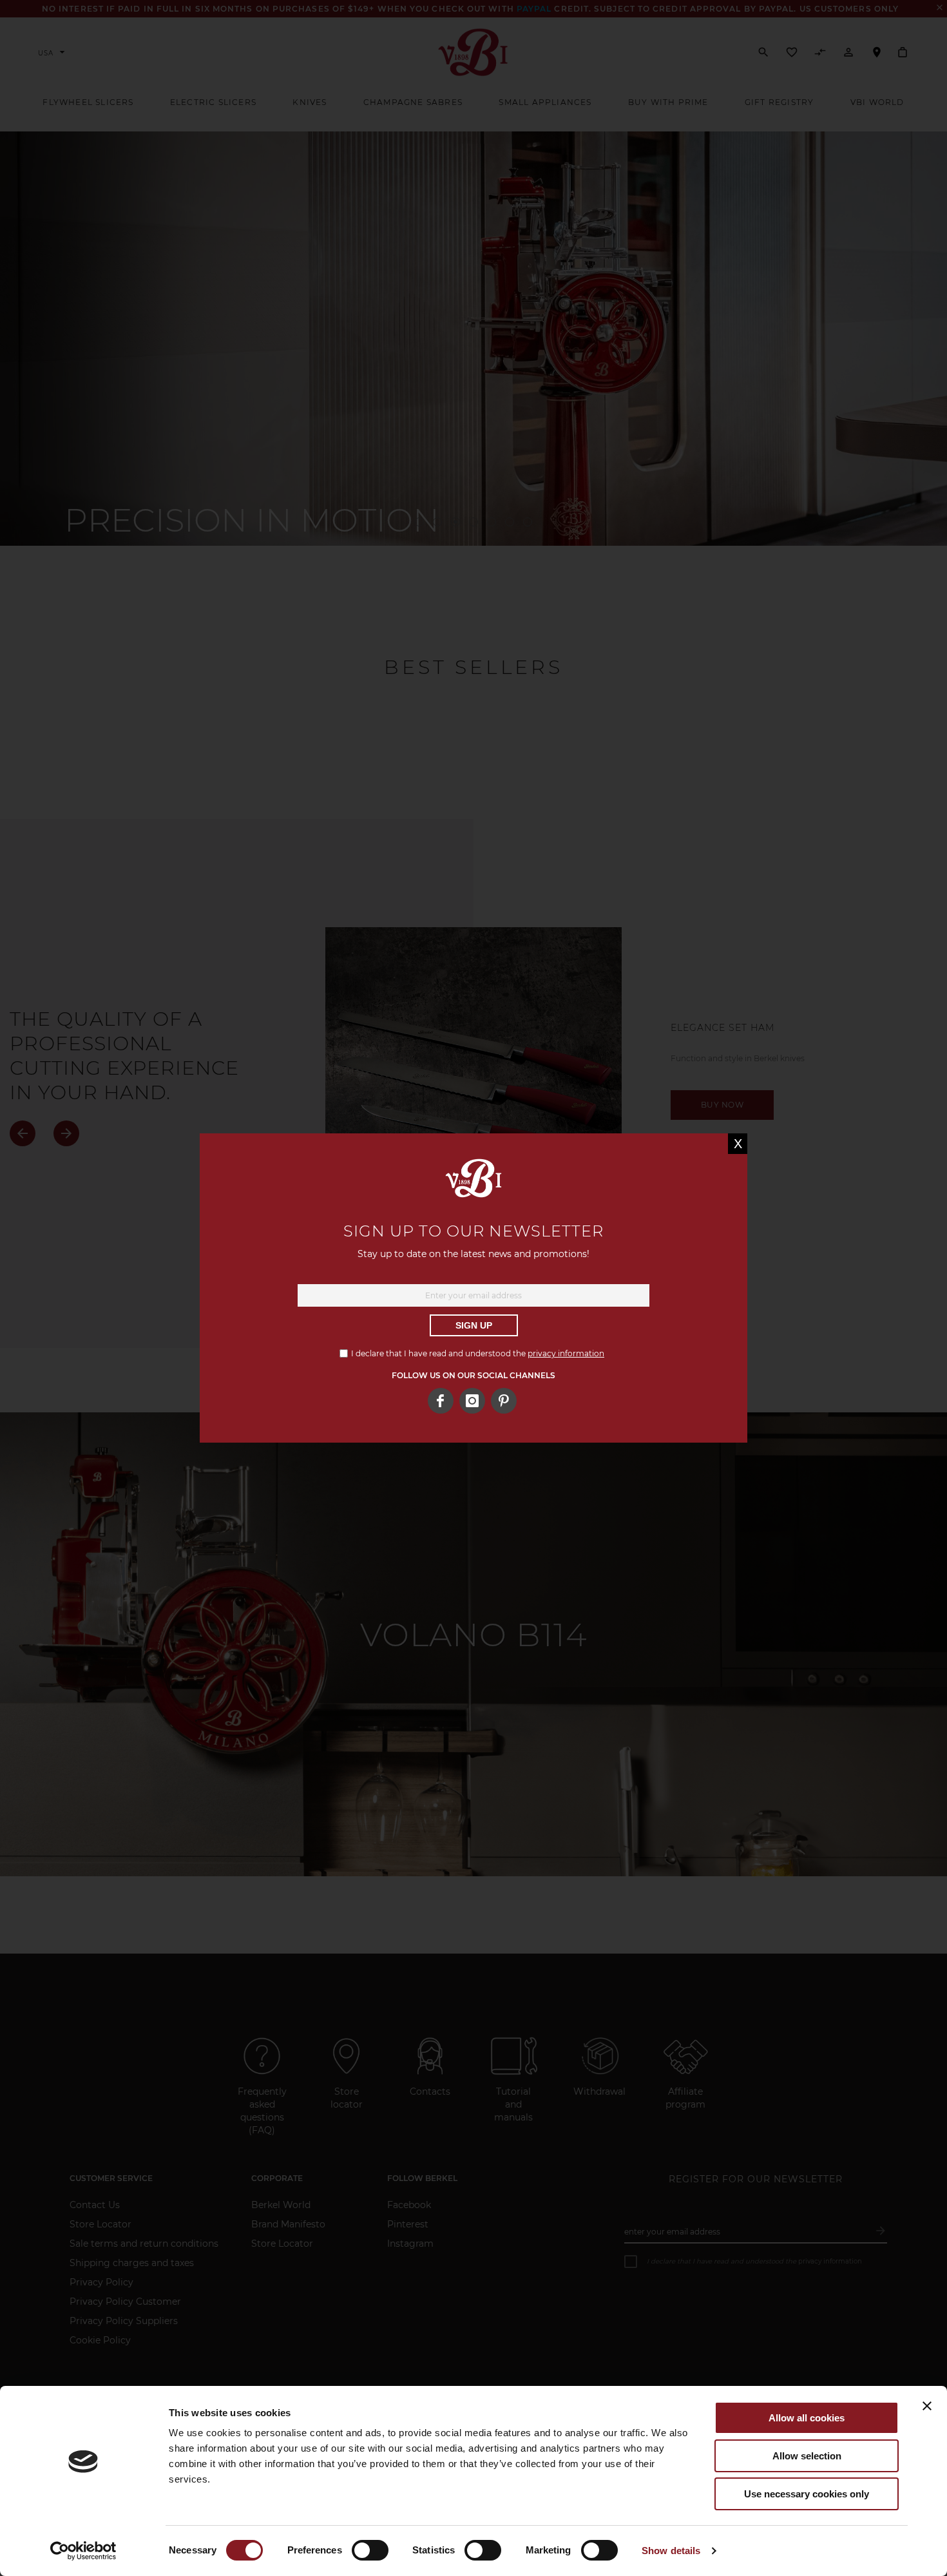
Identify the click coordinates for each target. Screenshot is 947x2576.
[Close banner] (927, 2406)
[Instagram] (472, 1401)
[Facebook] (441, 1401)
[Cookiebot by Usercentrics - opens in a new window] (83, 2551)
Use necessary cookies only (807, 2494)
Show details (671, 2551)
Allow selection (807, 2456)
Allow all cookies (807, 2418)
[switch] (370, 2552)
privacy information (566, 1353)
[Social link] (504, 1401)
